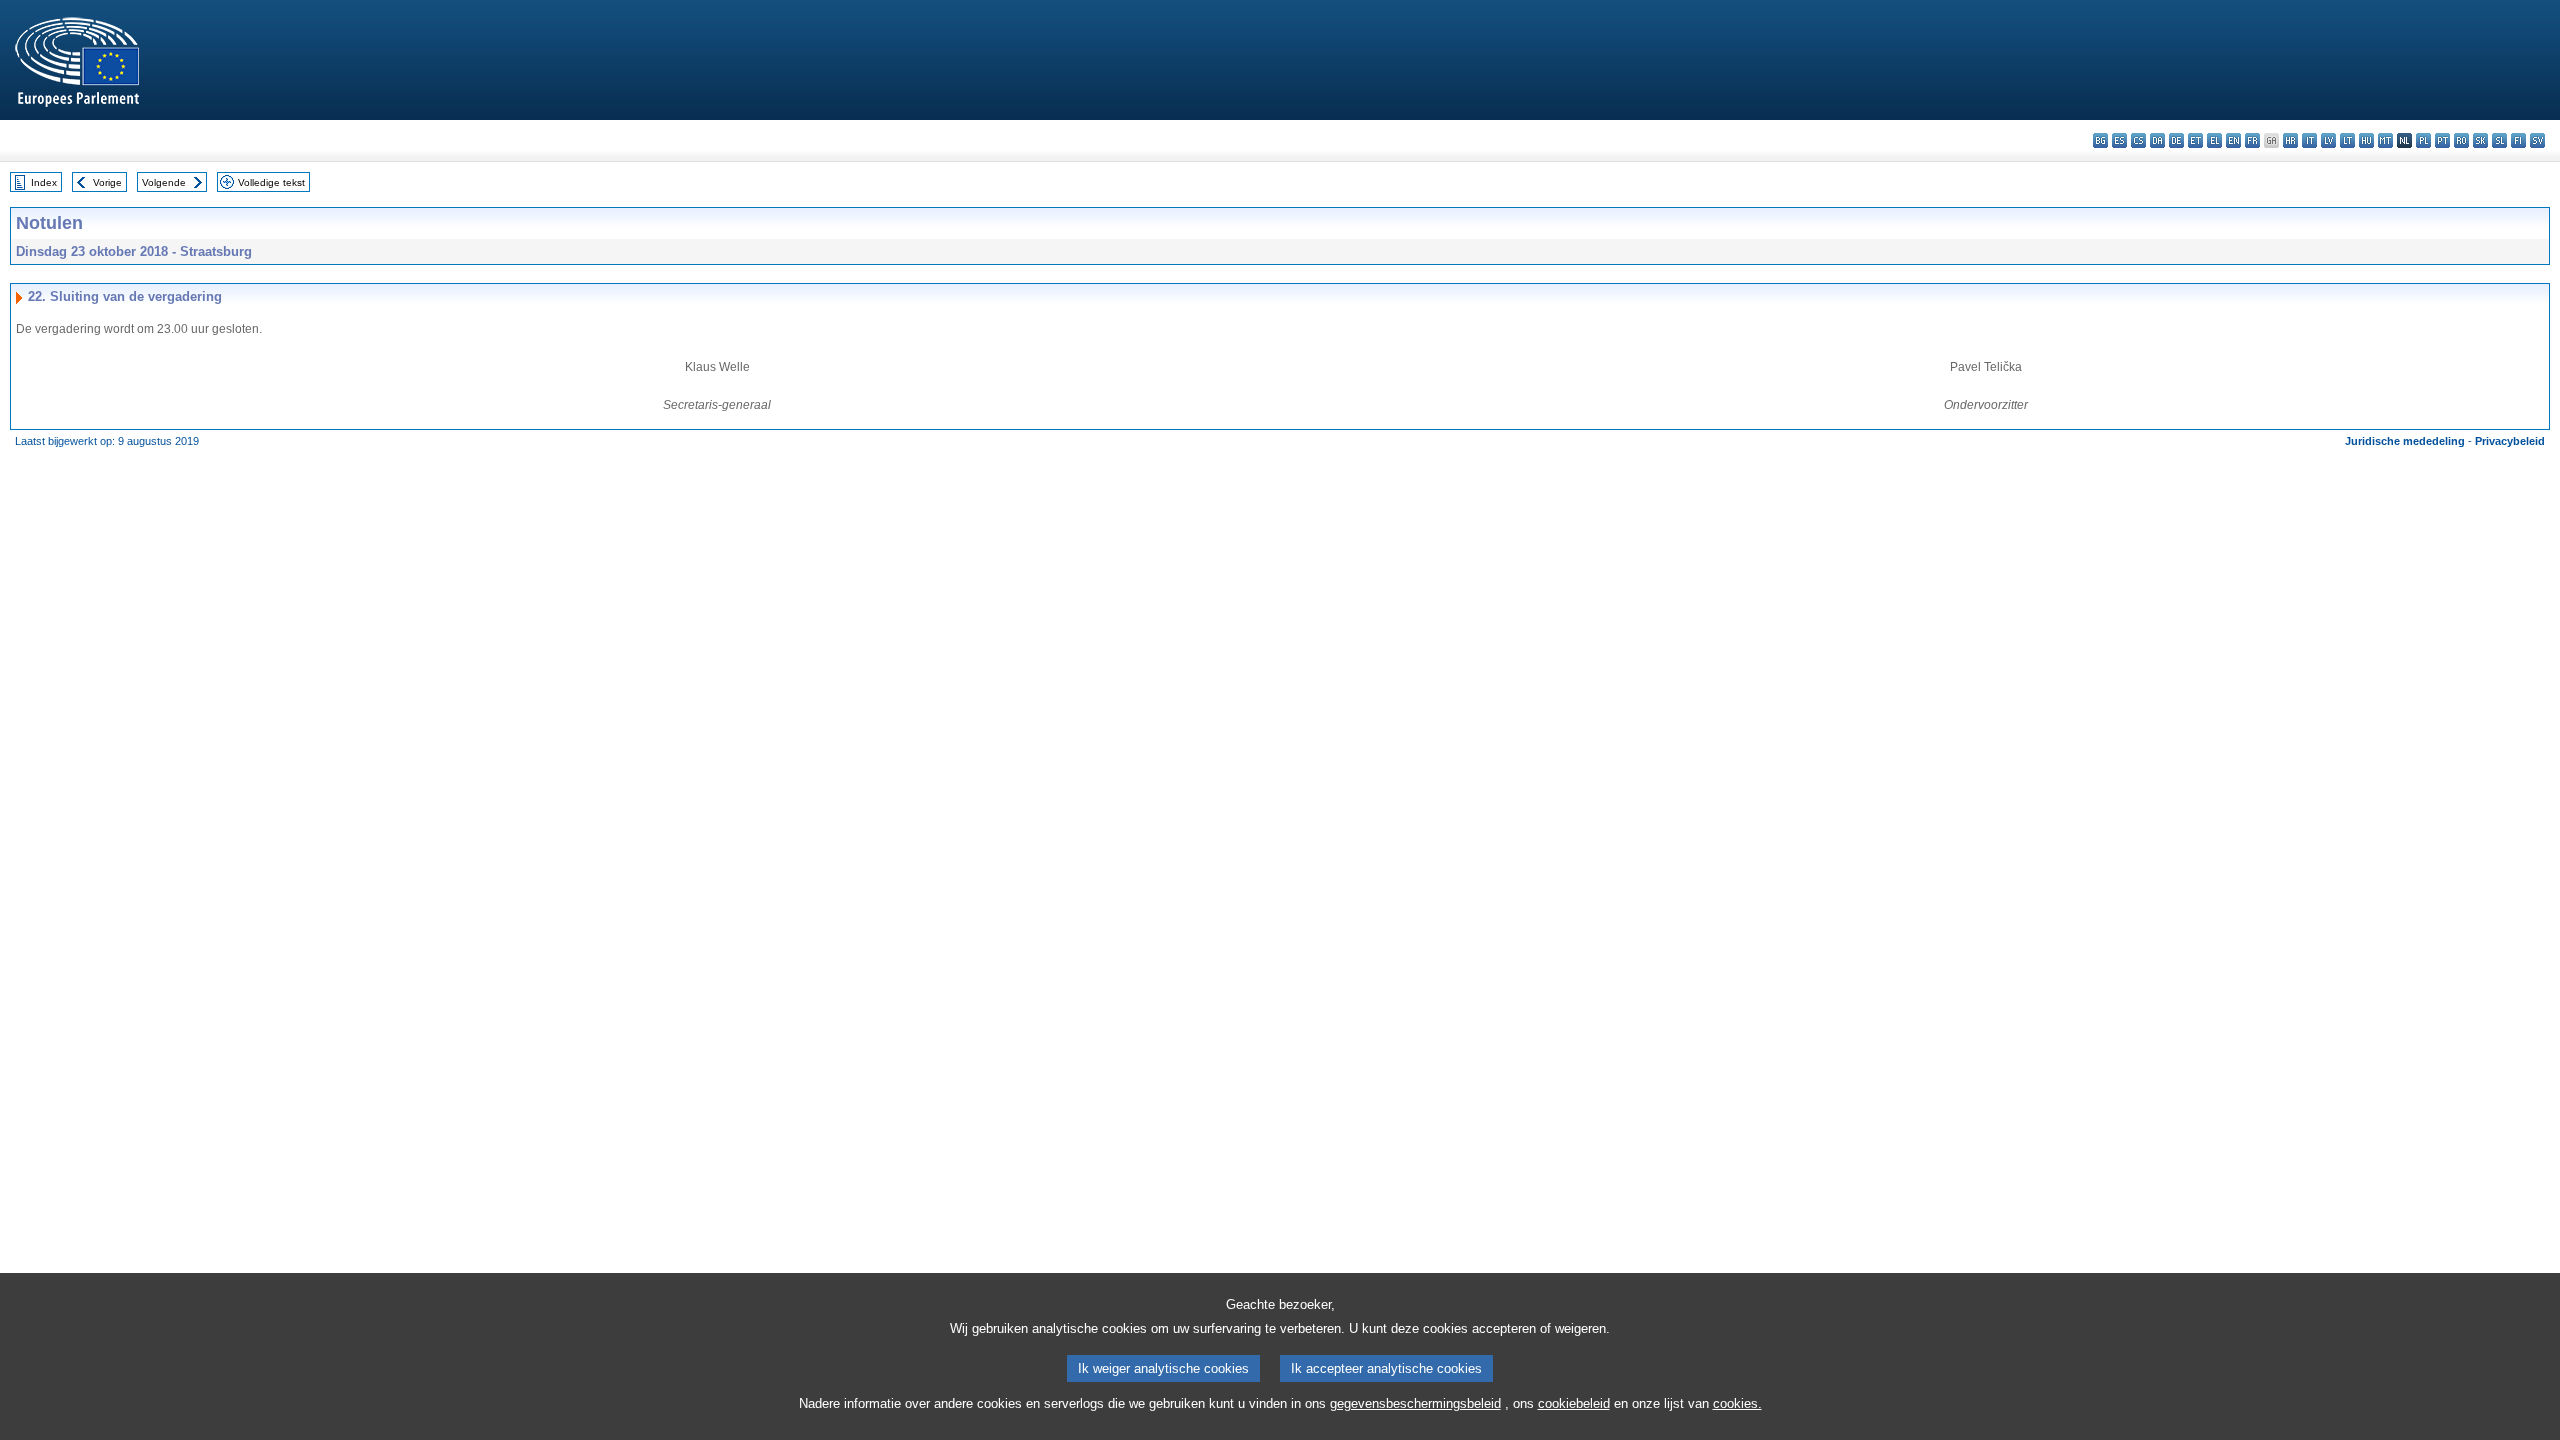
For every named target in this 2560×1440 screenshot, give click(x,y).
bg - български (2100, 140)
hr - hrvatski (2290, 140)
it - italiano (2309, 140)
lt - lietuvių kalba (2347, 140)
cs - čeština (2138, 140)
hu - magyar (2366, 140)
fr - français (2252, 140)
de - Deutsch (2176, 140)
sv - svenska (2537, 140)
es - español (2119, 140)
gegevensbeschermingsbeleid (1415, 1403)
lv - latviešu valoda (2328, 140)
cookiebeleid (1574, 1403)
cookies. (1737, 1403)
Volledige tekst (271, 182)
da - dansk (2157, 140)
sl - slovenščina (2499, 140)
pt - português (2442, 140)
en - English (2233, 140)
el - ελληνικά (2214, 140)
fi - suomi (2518, 140)
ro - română (2461, 140)
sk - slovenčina (2480, 140)
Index (44, 182)
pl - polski (2423, 140)
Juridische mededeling (2405, 441)
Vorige (107, 182)
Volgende (164, 182)
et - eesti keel (2195, 140)
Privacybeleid (2510, 441)
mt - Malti (2385, 140)
